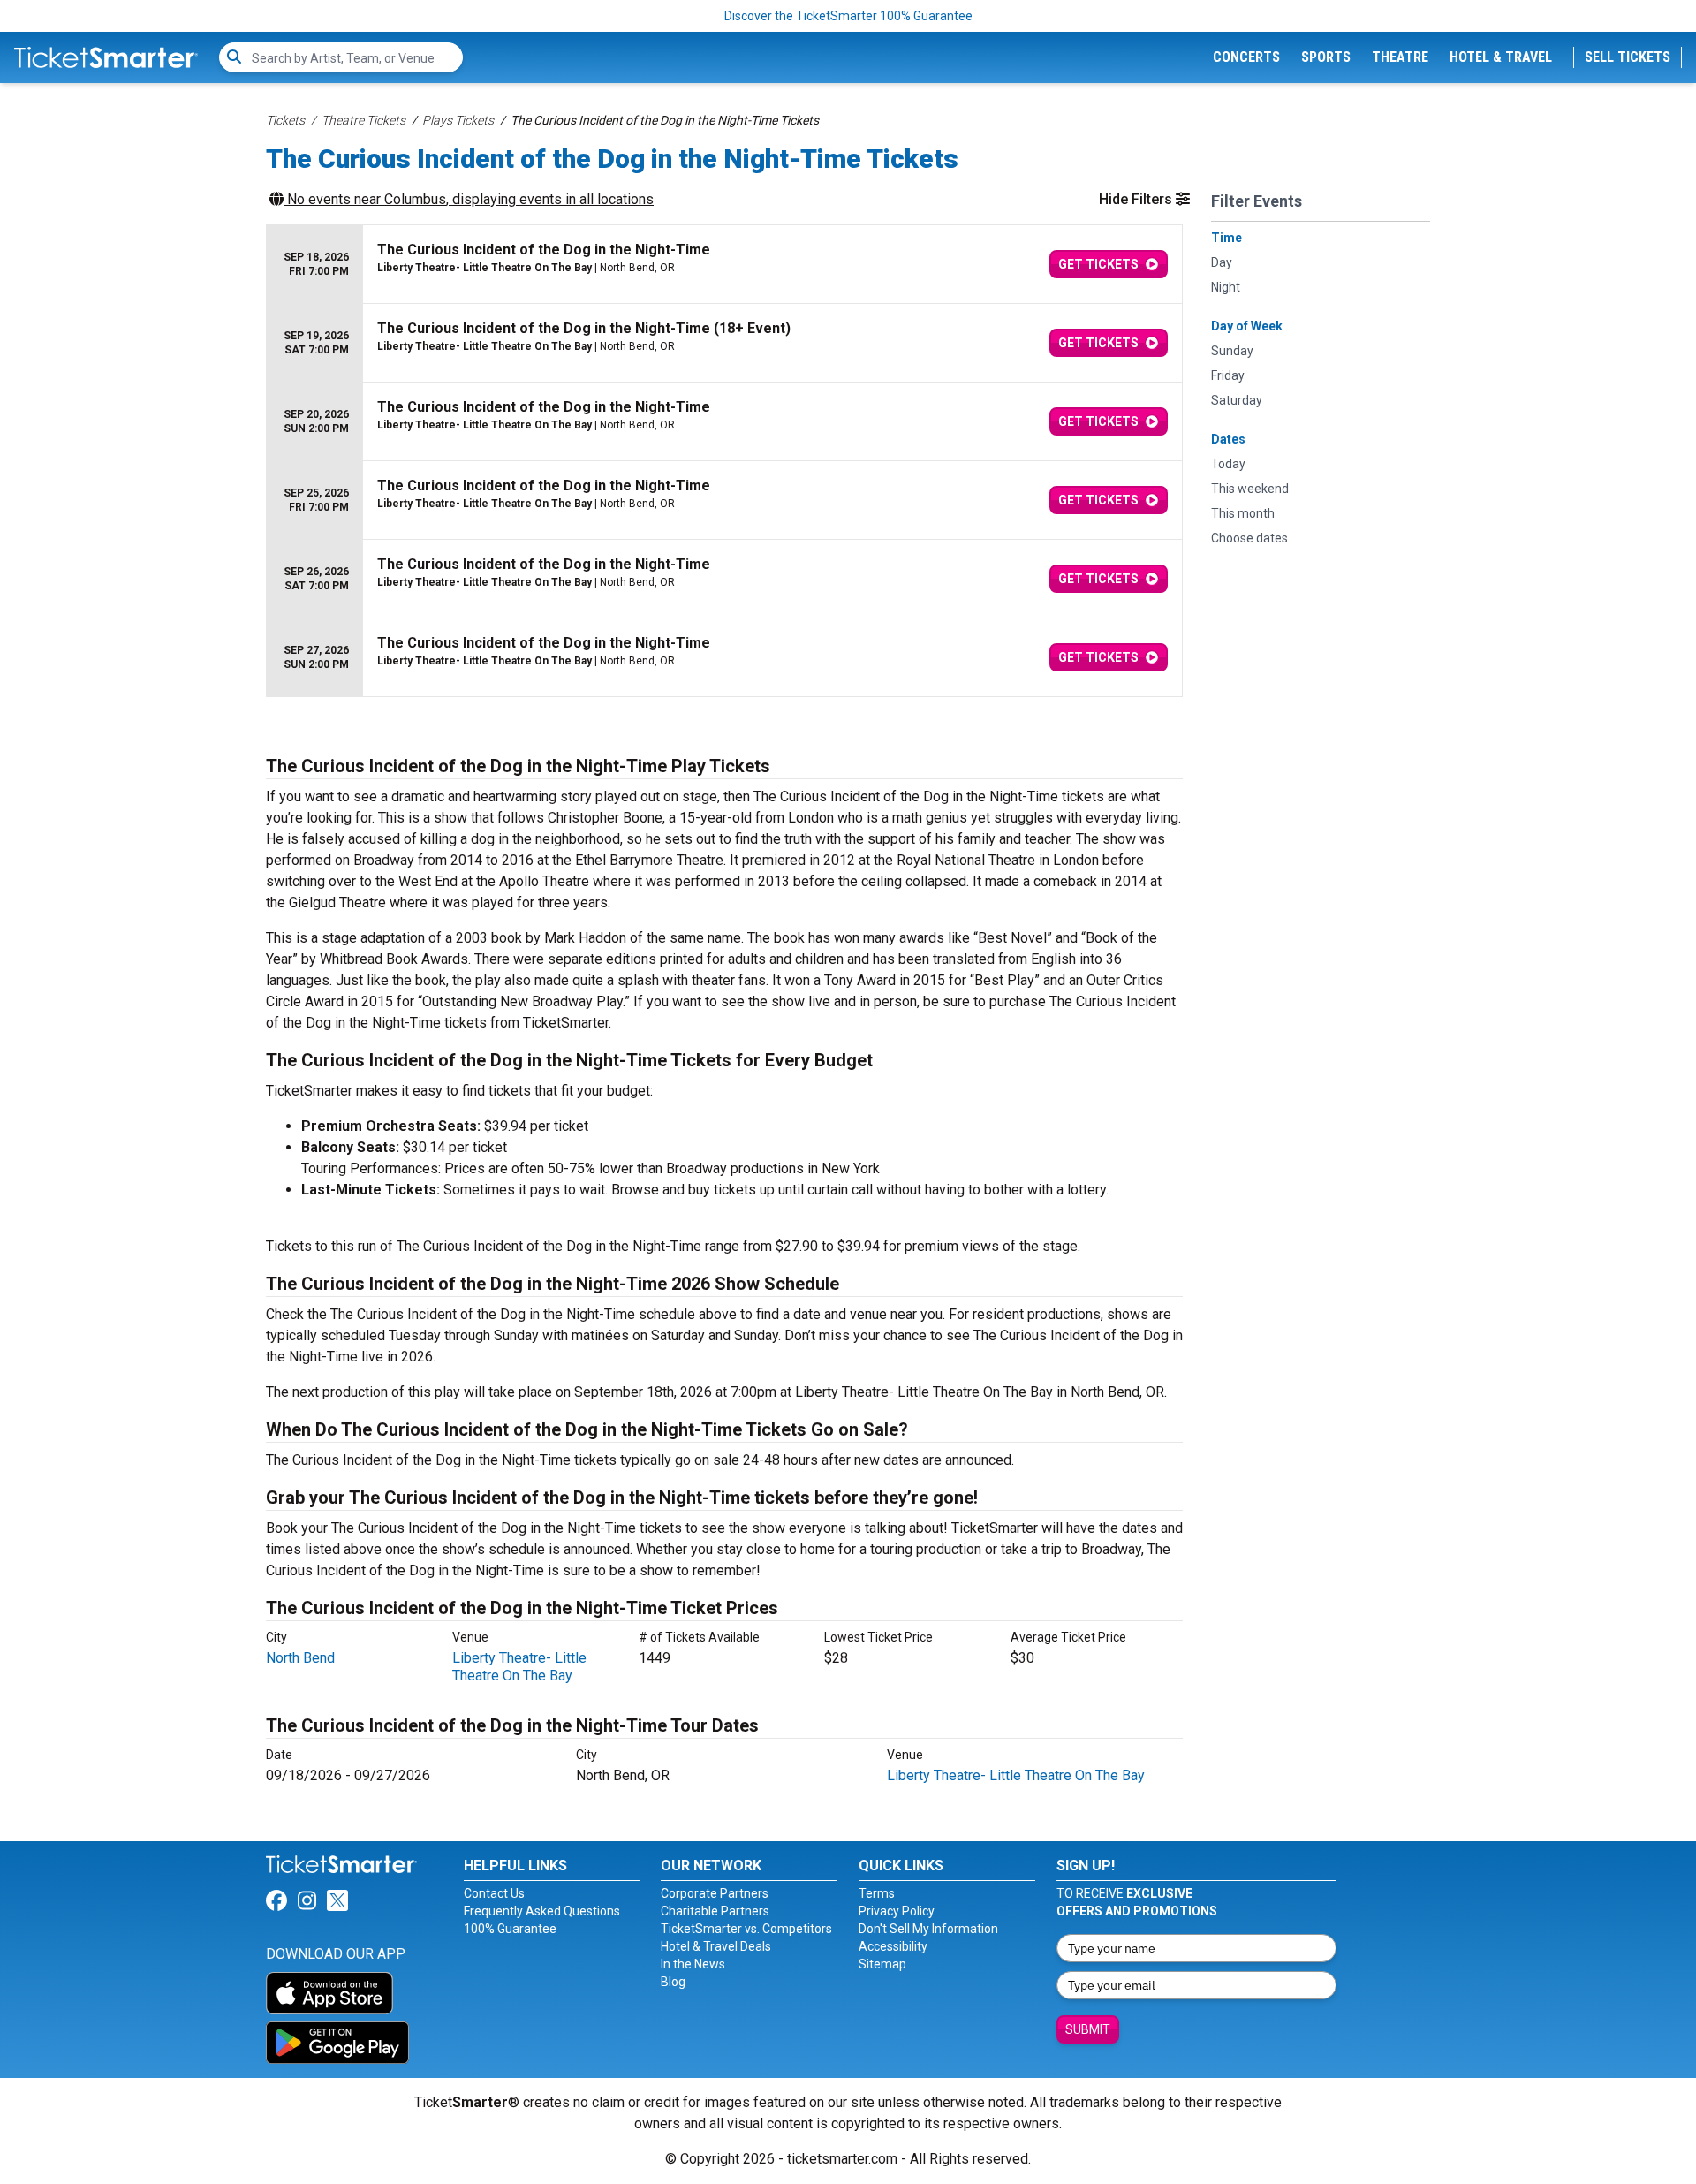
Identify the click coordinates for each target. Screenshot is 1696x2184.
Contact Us (494, 1893)
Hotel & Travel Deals (716, 1946)
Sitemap (882, 1964)
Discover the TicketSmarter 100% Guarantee (848, 16)
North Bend (300, 1658)
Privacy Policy (897, 1911)
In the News (693, 1964)
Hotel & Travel (1501, 57)
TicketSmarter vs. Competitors (746, 1929)
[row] (724, 265)
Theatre (1400, 57)
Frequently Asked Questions (542, 1911)
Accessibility (893, 1946)
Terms (877, 1893)
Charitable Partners (715, 1911)
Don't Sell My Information (928, 1929)
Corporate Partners (715, 1893)
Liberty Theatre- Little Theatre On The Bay (519, 1667)
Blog (673, 1982)
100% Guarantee (510, 1929)
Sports (1326, 57)
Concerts (1246, 57)
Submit (1088, 2029)
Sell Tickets (1628, 57)
